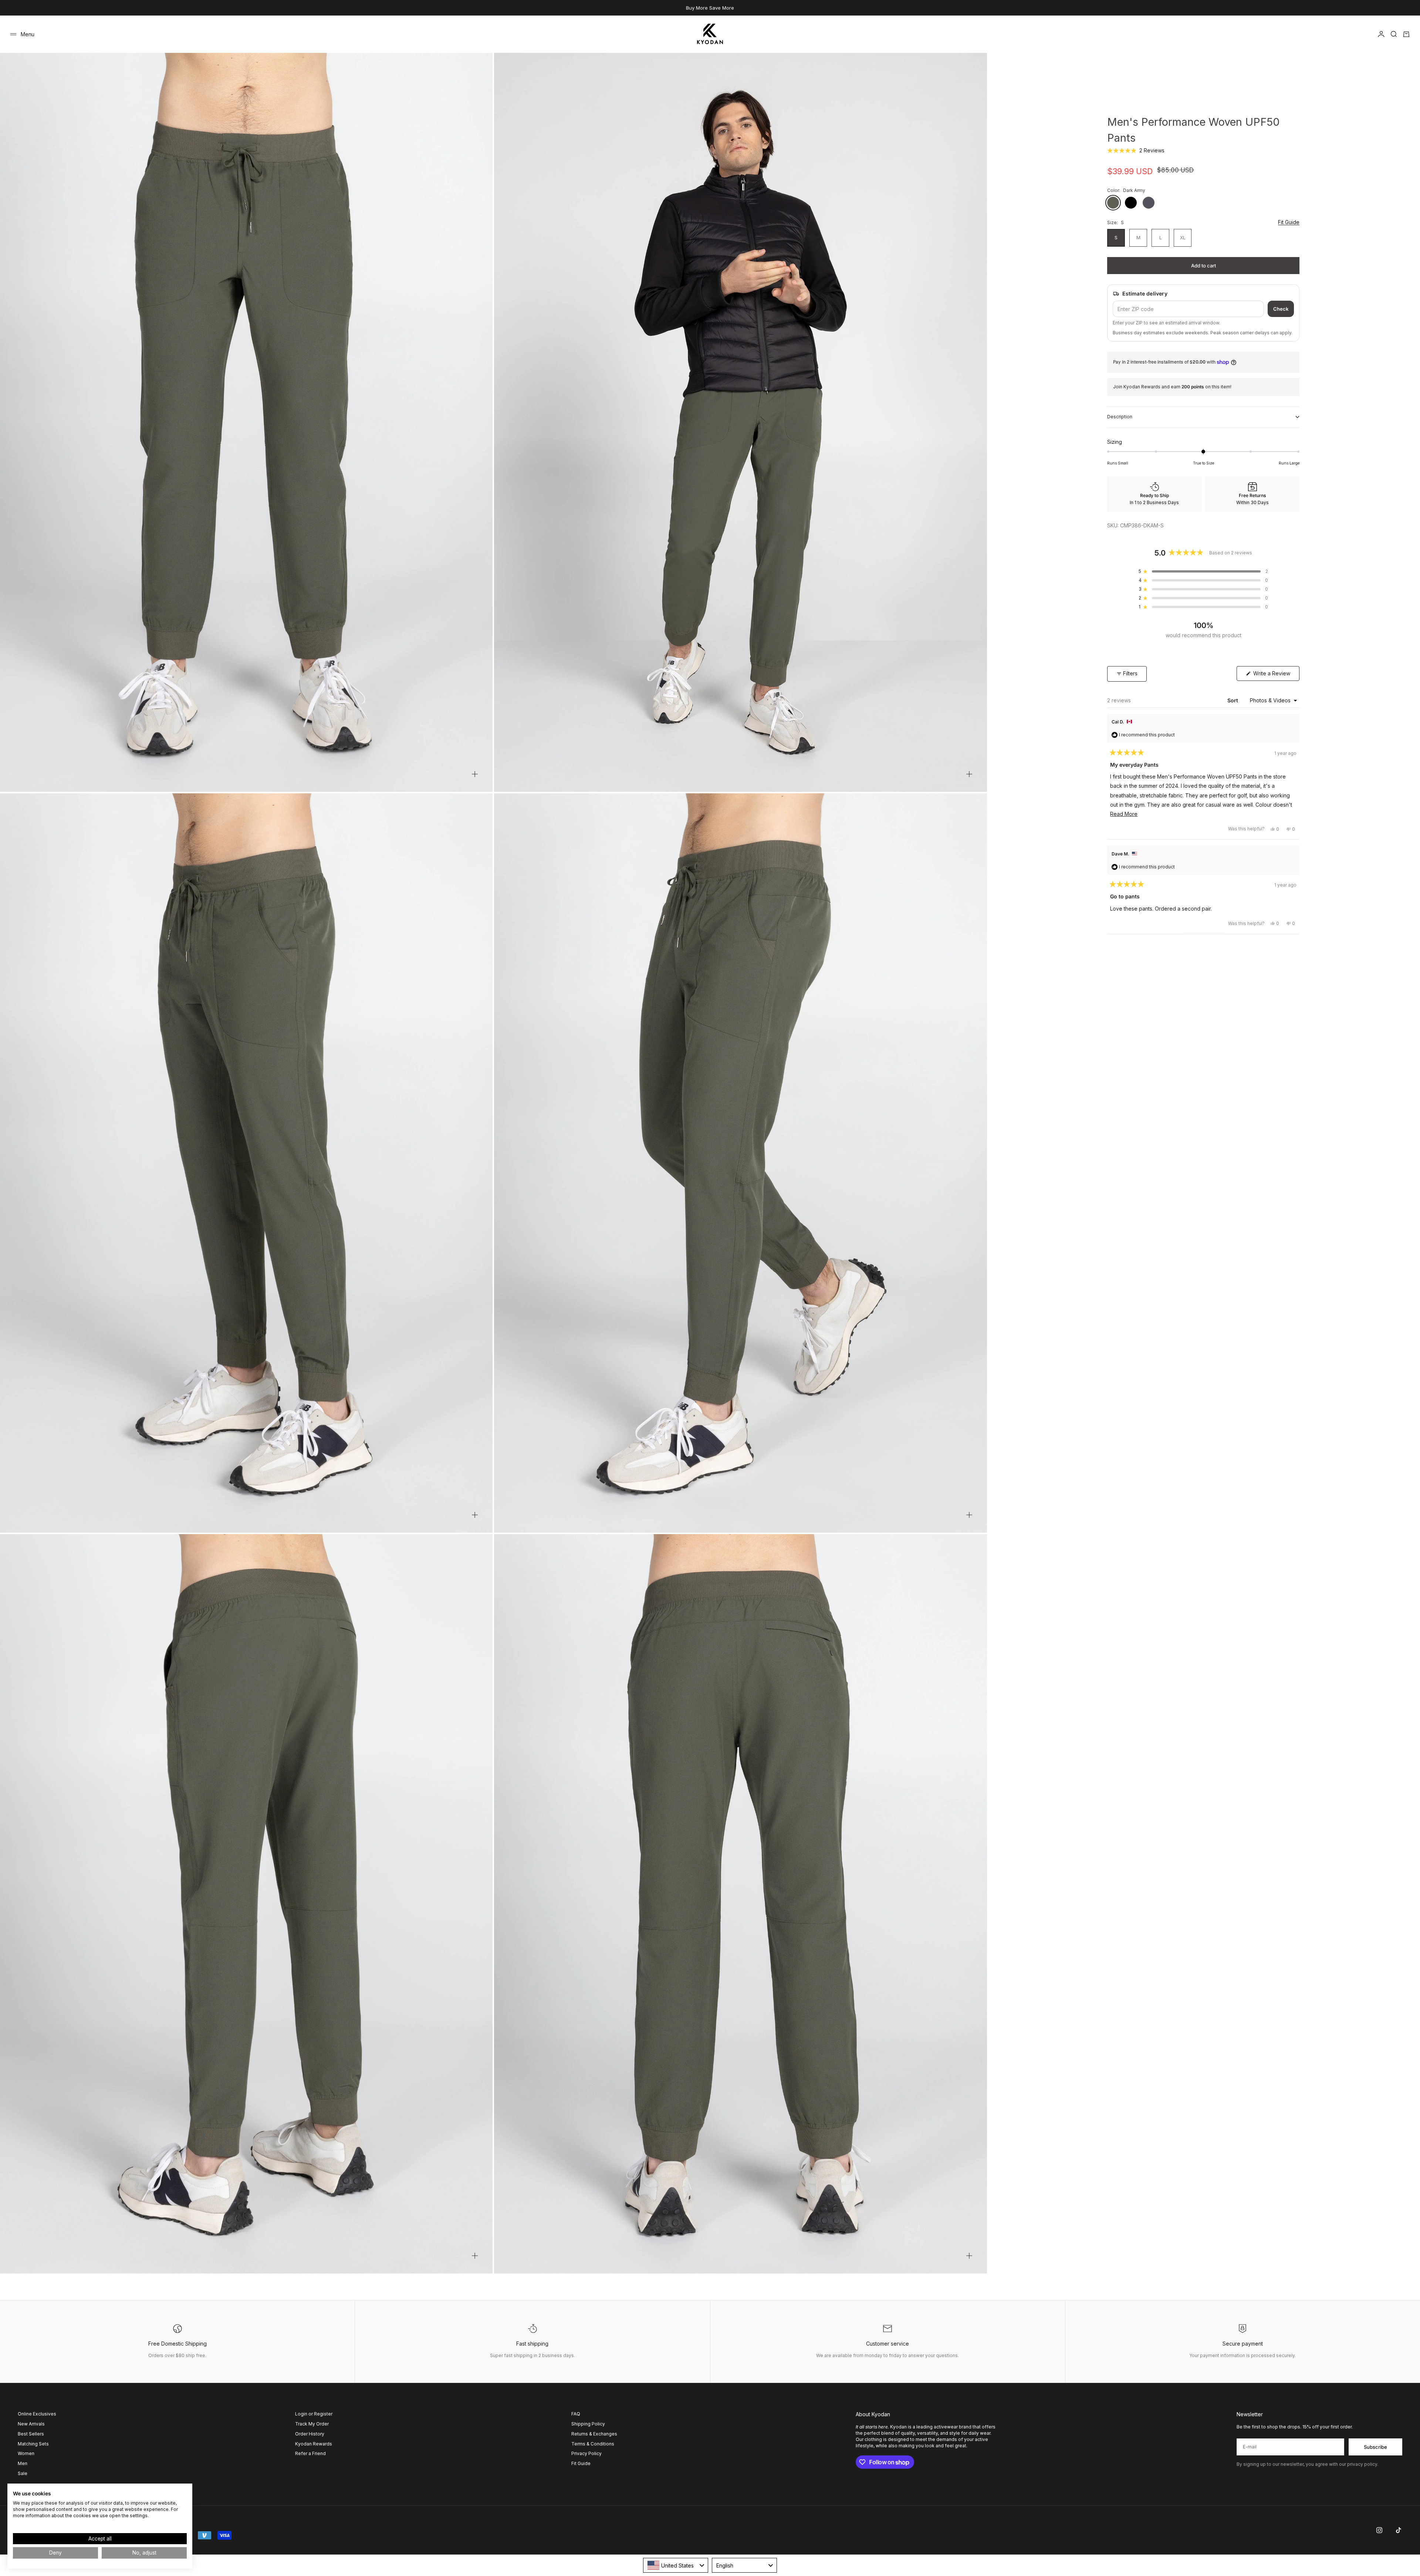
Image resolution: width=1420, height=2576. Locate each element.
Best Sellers (31, 2434)
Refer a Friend (310, 2453)
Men (23, 2463)
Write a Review (1276, 675)
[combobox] (676, 2565)
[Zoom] (475, 774)
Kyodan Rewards (314, 2444)
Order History (310, 2434)
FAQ (576, 2414)
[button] (1136, 151)
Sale (23, 2473)
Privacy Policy (586, 2453)
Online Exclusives (37, 2414)
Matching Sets (33, 2444)
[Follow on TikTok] (1399, 2530)
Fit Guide (1289, 222)
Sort (1233, 700)
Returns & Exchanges (594, 2434)
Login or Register (314, 2414)
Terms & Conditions (593, 2444)
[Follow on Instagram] (1379, 2530)
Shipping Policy (588, 2424)
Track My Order (312, 2424)
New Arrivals (31, 2424)
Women (26, 2453)
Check (1281, 309)
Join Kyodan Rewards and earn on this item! (1172, 387)
